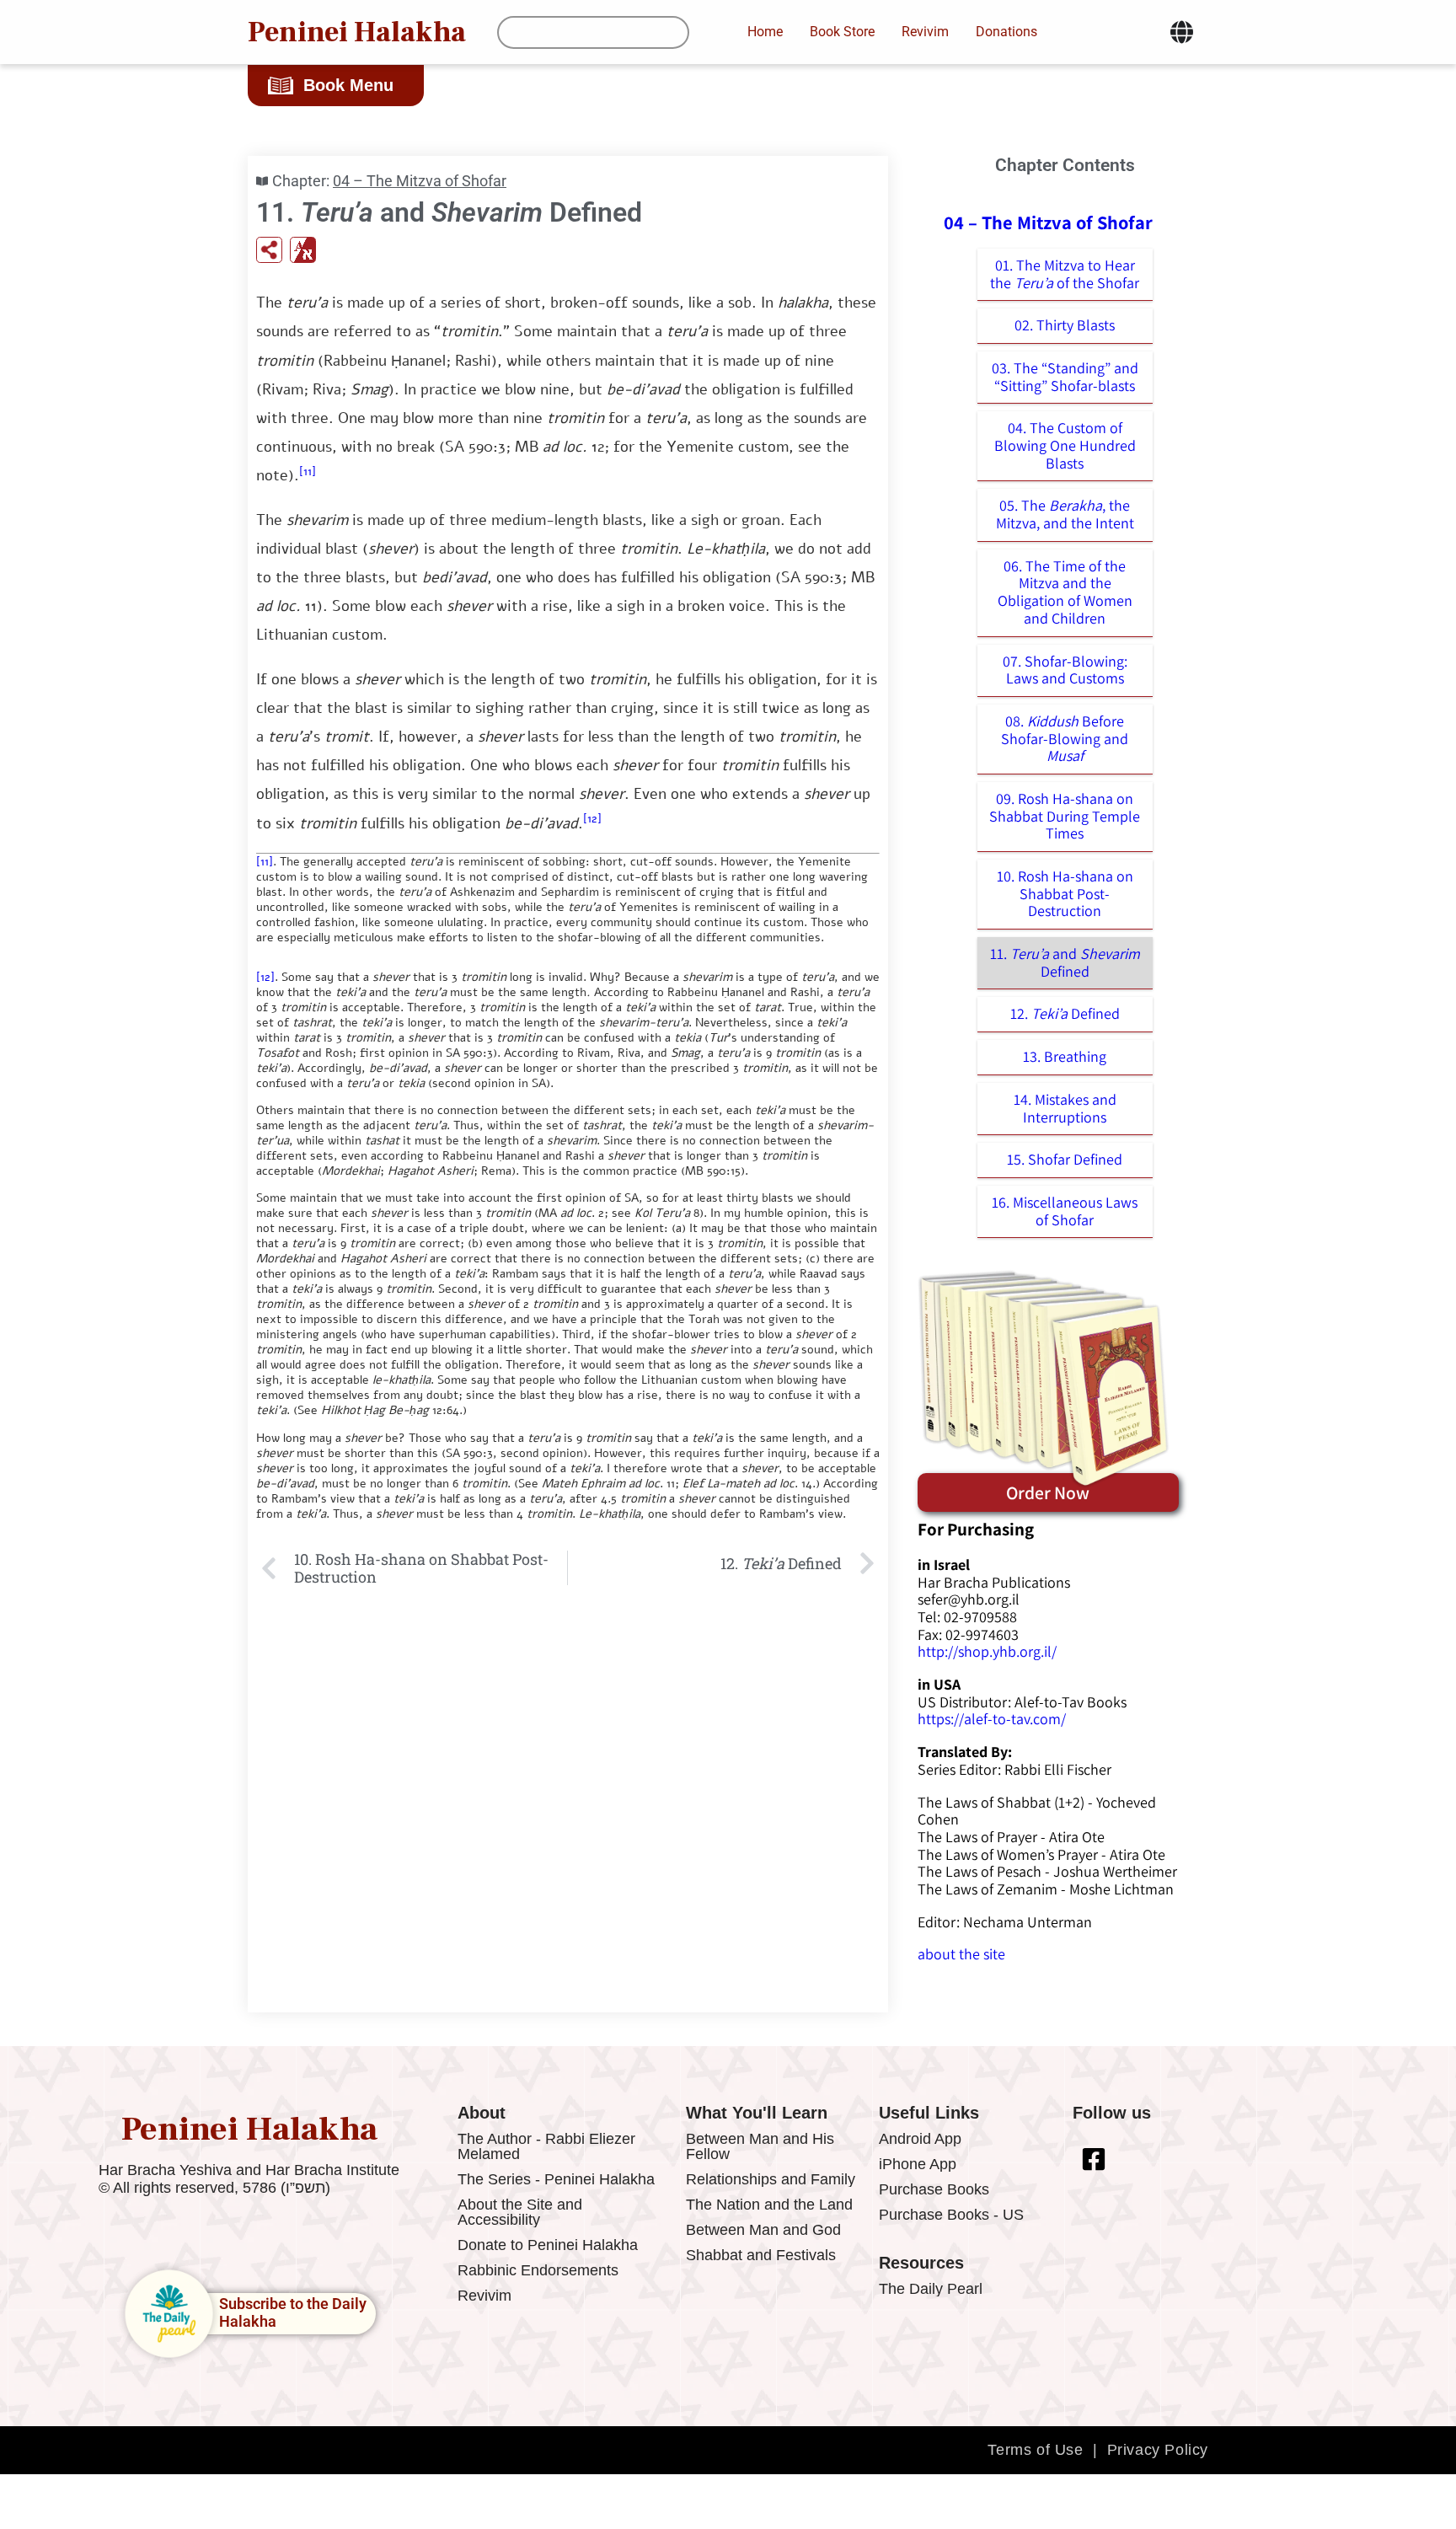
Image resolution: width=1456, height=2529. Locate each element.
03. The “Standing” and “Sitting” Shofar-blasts (1065, 377)
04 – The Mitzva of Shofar (420, 181)
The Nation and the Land (769, 2205)
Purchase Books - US (951, 2215)
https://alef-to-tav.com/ (992, 1719)
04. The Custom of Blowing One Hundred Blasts (1065, 445)
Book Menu (348, 85)
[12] (592, 819)
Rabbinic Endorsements (538, 2270)
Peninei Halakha (357, 32)
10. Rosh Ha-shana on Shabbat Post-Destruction (1065, 893)
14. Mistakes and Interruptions (1065, 1108)
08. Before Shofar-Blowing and (1065, 738)
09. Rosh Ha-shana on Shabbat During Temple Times (1065, 816)
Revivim (484, 2296)
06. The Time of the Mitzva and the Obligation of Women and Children (1065, 592)
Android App (920, 2139)
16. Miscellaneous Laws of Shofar (1065, 1211)
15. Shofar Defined (1065, 1159)
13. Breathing (1065, 1056)
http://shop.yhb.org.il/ (987, 1651)
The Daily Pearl (931, 2289)
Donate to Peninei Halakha (548, 2245)
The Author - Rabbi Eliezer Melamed (546, 2146)
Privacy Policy (1158, 2450)
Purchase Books (934, 2189)
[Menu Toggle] (1182, 32)
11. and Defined (1065, 962)
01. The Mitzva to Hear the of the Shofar (1065, 274)
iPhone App (918, 2164)
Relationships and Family (771, 2179)
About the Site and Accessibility (520, 2212)
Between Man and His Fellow (760, 2146)
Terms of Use (1035, 2450)
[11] (308, 472)
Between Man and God (763, 2230)
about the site (961, 1954)
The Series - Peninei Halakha (556, 2179)
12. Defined (1065, 1013)
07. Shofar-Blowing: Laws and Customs (1065, 670)
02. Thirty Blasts (1065, 325)
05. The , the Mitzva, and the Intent (1065, 514)
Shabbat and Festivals (761, 2255)
